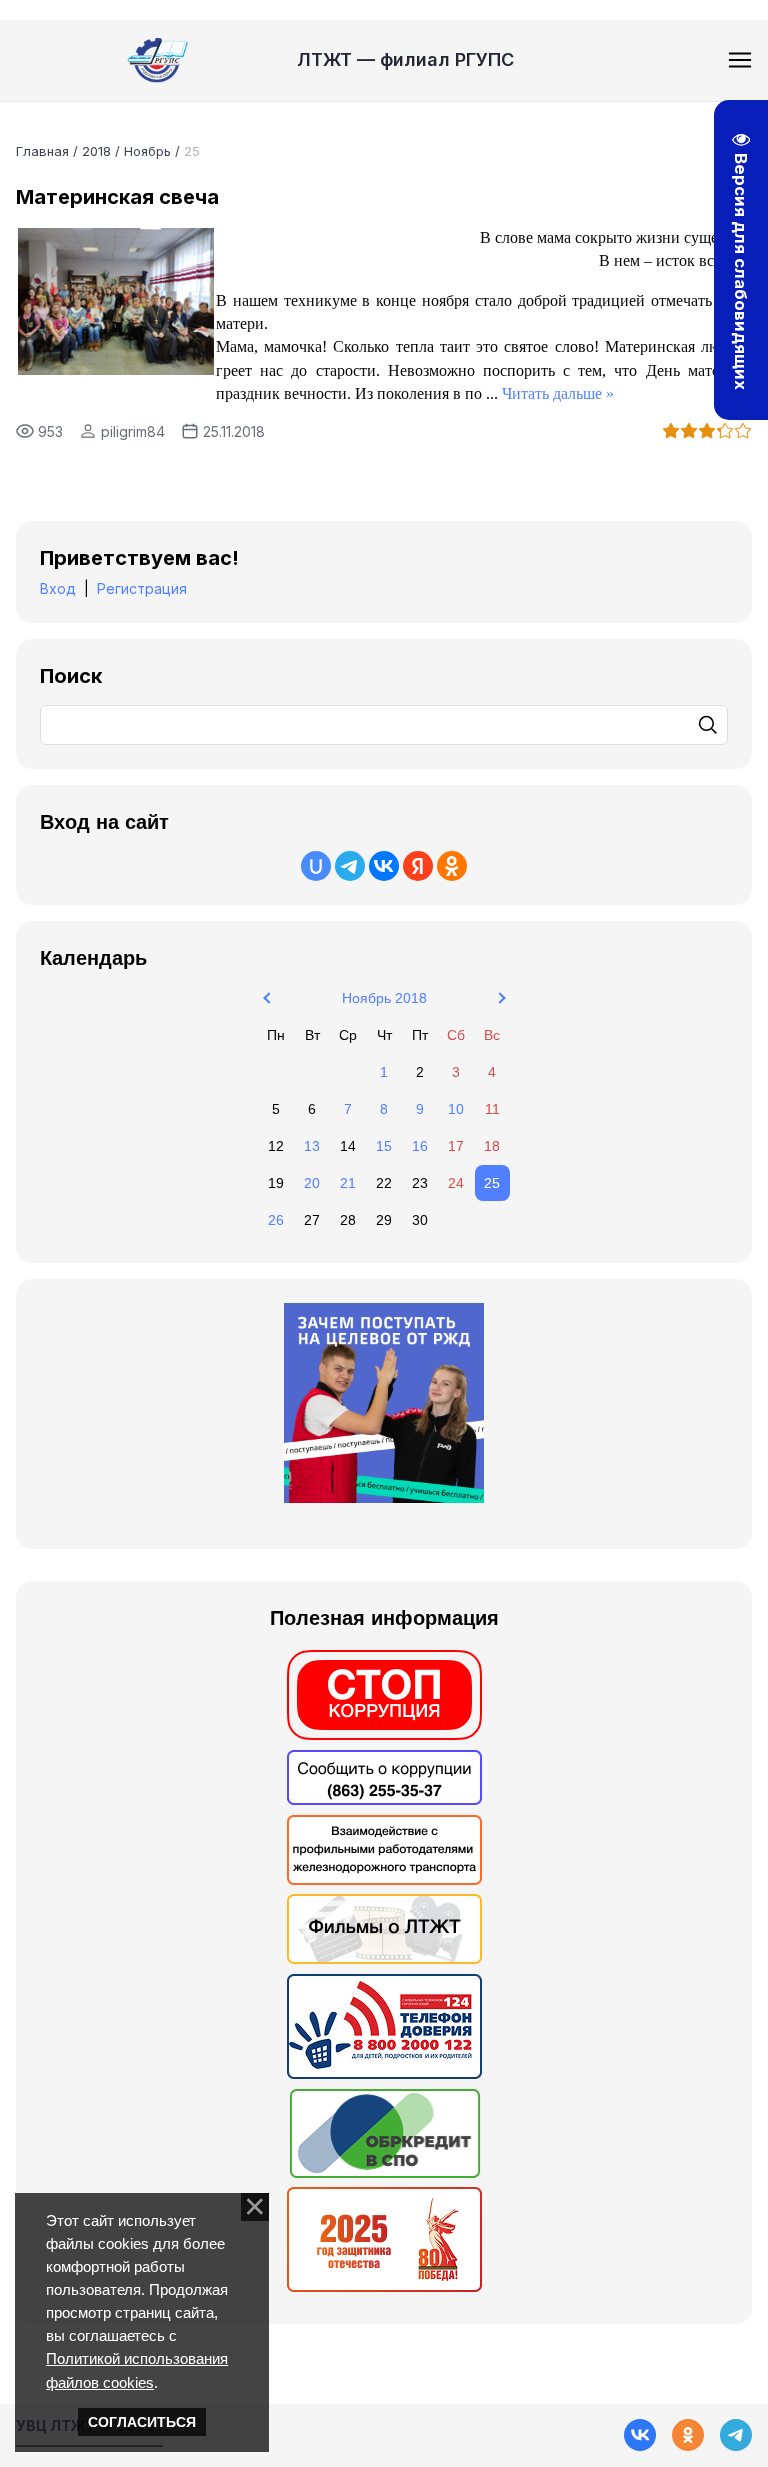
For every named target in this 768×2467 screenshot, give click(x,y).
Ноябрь (147, 151)
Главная (42, 151)
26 (276, 1220)
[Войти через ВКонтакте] (384, 866)
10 (456, 1109)
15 (384, 1146)
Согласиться (142, 2422)
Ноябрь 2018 (384, 998)
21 (348, 1183)
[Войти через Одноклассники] (452, 866)
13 (312, 1146)
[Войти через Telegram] (350, 866)
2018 (96, 151)
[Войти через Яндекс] (418, 866)
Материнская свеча (117, 197)
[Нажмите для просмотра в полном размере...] (116, 369)
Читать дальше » (558, 393)
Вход (58, 588)
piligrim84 (133, 431)
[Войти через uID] (316, 866)
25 (492, 1183)
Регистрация (142, 588)
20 (312, 1183)
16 (420, 1146)
